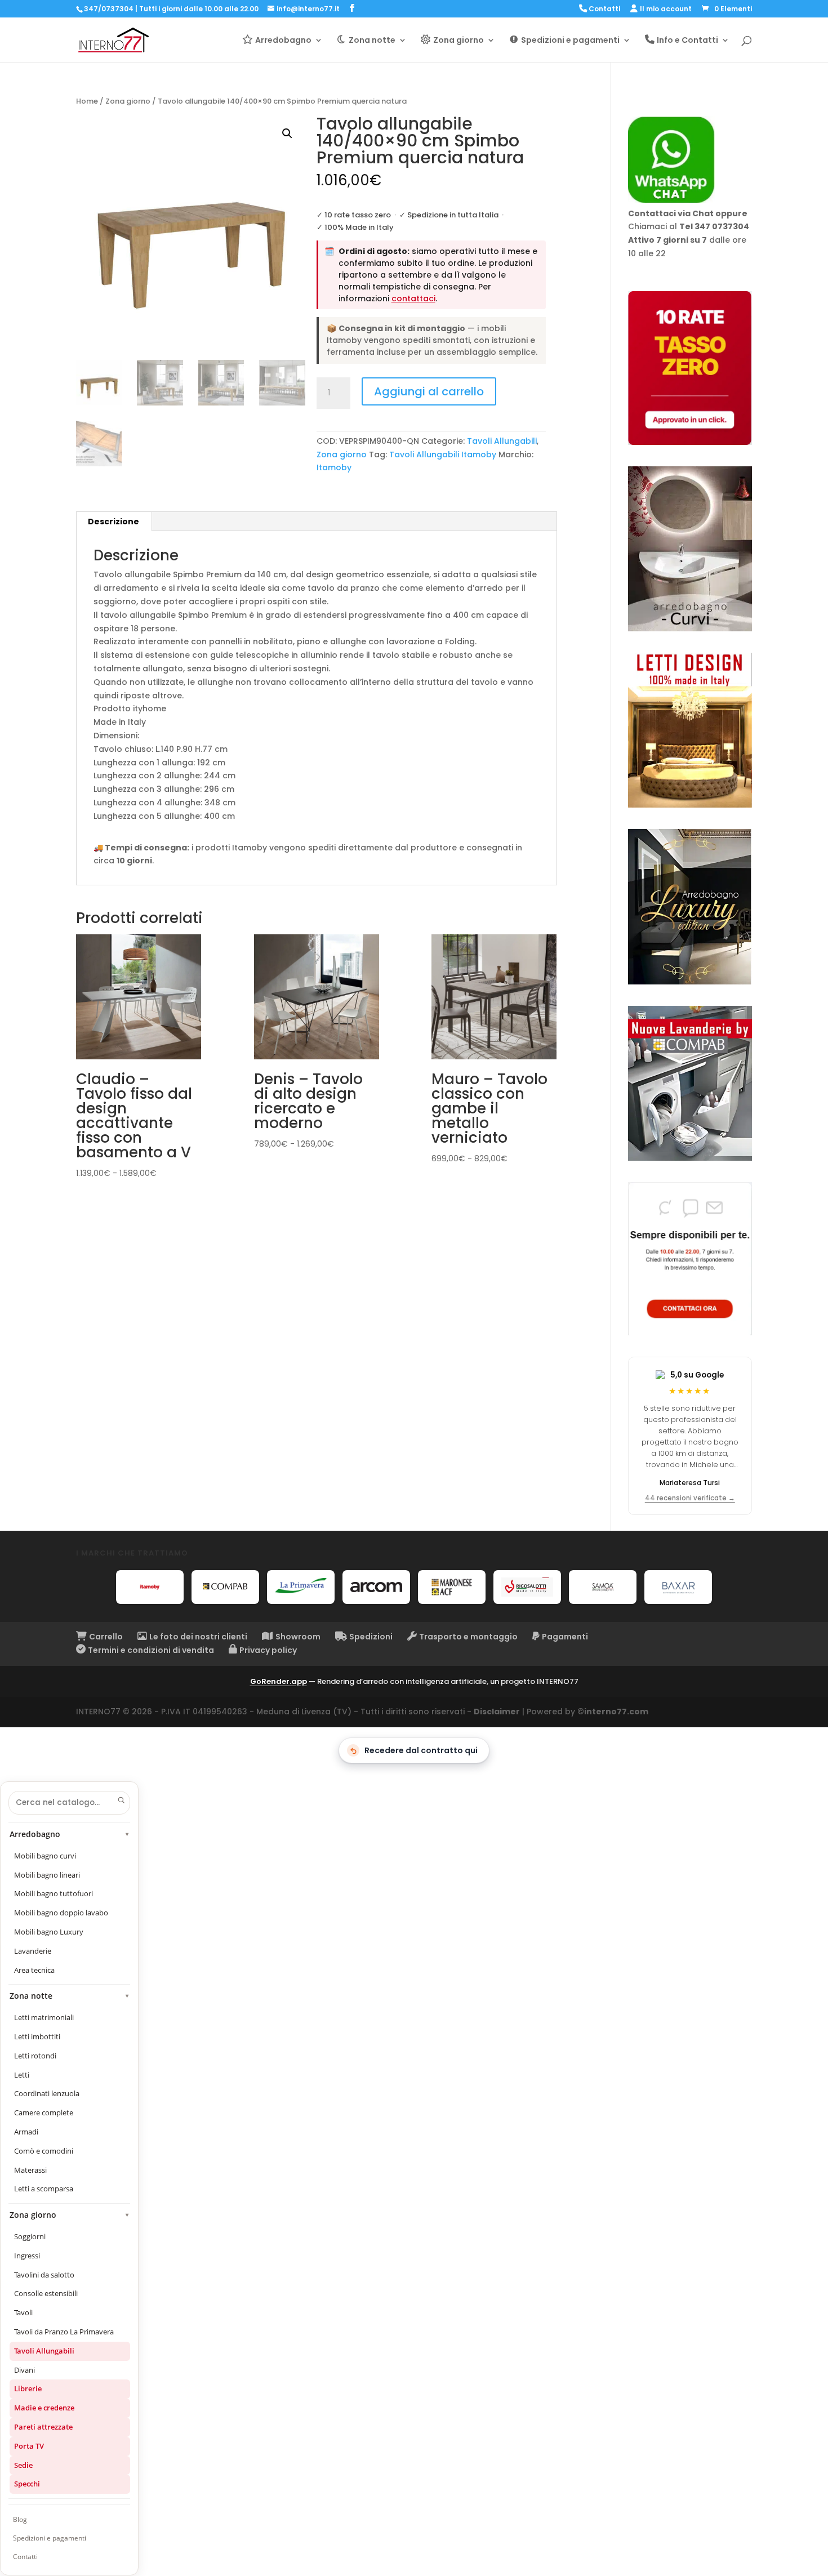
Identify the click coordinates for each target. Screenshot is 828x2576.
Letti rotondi (35, 2056)
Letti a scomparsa (44, 2189)
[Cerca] (121, 1800)
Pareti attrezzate (43, 2427)
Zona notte (70, 1996)
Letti (22, 2075)
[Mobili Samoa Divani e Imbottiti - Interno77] (603, 1587)
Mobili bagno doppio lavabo (61, 1913)
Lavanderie (33, 1951)
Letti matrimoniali (44, 2017)
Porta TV (29, 2446)
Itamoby (334, 467)
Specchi (27, 2484)
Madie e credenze (44, 2408)
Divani (25, 2370)
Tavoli (23, 2312)
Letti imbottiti (37, 2036)
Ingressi (27, 2256)
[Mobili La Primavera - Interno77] (301, 1587)
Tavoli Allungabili (502, 441)
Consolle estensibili (46, 2293)
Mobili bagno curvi (45, 1856)
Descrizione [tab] (113, 522)
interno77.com (616, 1712)
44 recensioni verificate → (690, 1498)
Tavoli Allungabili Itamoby (443, 454)
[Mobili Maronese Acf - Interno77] (452, 1587)
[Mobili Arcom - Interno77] (376, 1587)
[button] (287, 133)
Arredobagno (70, 1834)
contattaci (413, 298)
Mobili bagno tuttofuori (54, 1893)
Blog (20, 2519)
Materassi (30, 2170)
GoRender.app (279, 1681)
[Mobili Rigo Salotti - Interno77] (527, 1587)
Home (87, 101)
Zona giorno (128, 101)
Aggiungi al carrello (429, 391)
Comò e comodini (44, 2151)
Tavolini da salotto (44, 2275)
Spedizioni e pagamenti (50, 2538)
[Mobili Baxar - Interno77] (678, 1587)
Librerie (28, 2388)
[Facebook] (352, 8)
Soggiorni (30, 2236)
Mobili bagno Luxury (49, 1932)
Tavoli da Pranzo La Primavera (64, 2332)
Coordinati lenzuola (47, 2093)
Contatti (25, 2557)
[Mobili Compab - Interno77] (225, 1587)
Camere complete (44, 2113)
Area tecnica (34, 1970)
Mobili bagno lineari (47, 1875)
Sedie (23, 2465)
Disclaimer (497, 1712)
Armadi (26, 2132)
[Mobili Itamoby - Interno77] (150, 1587)
